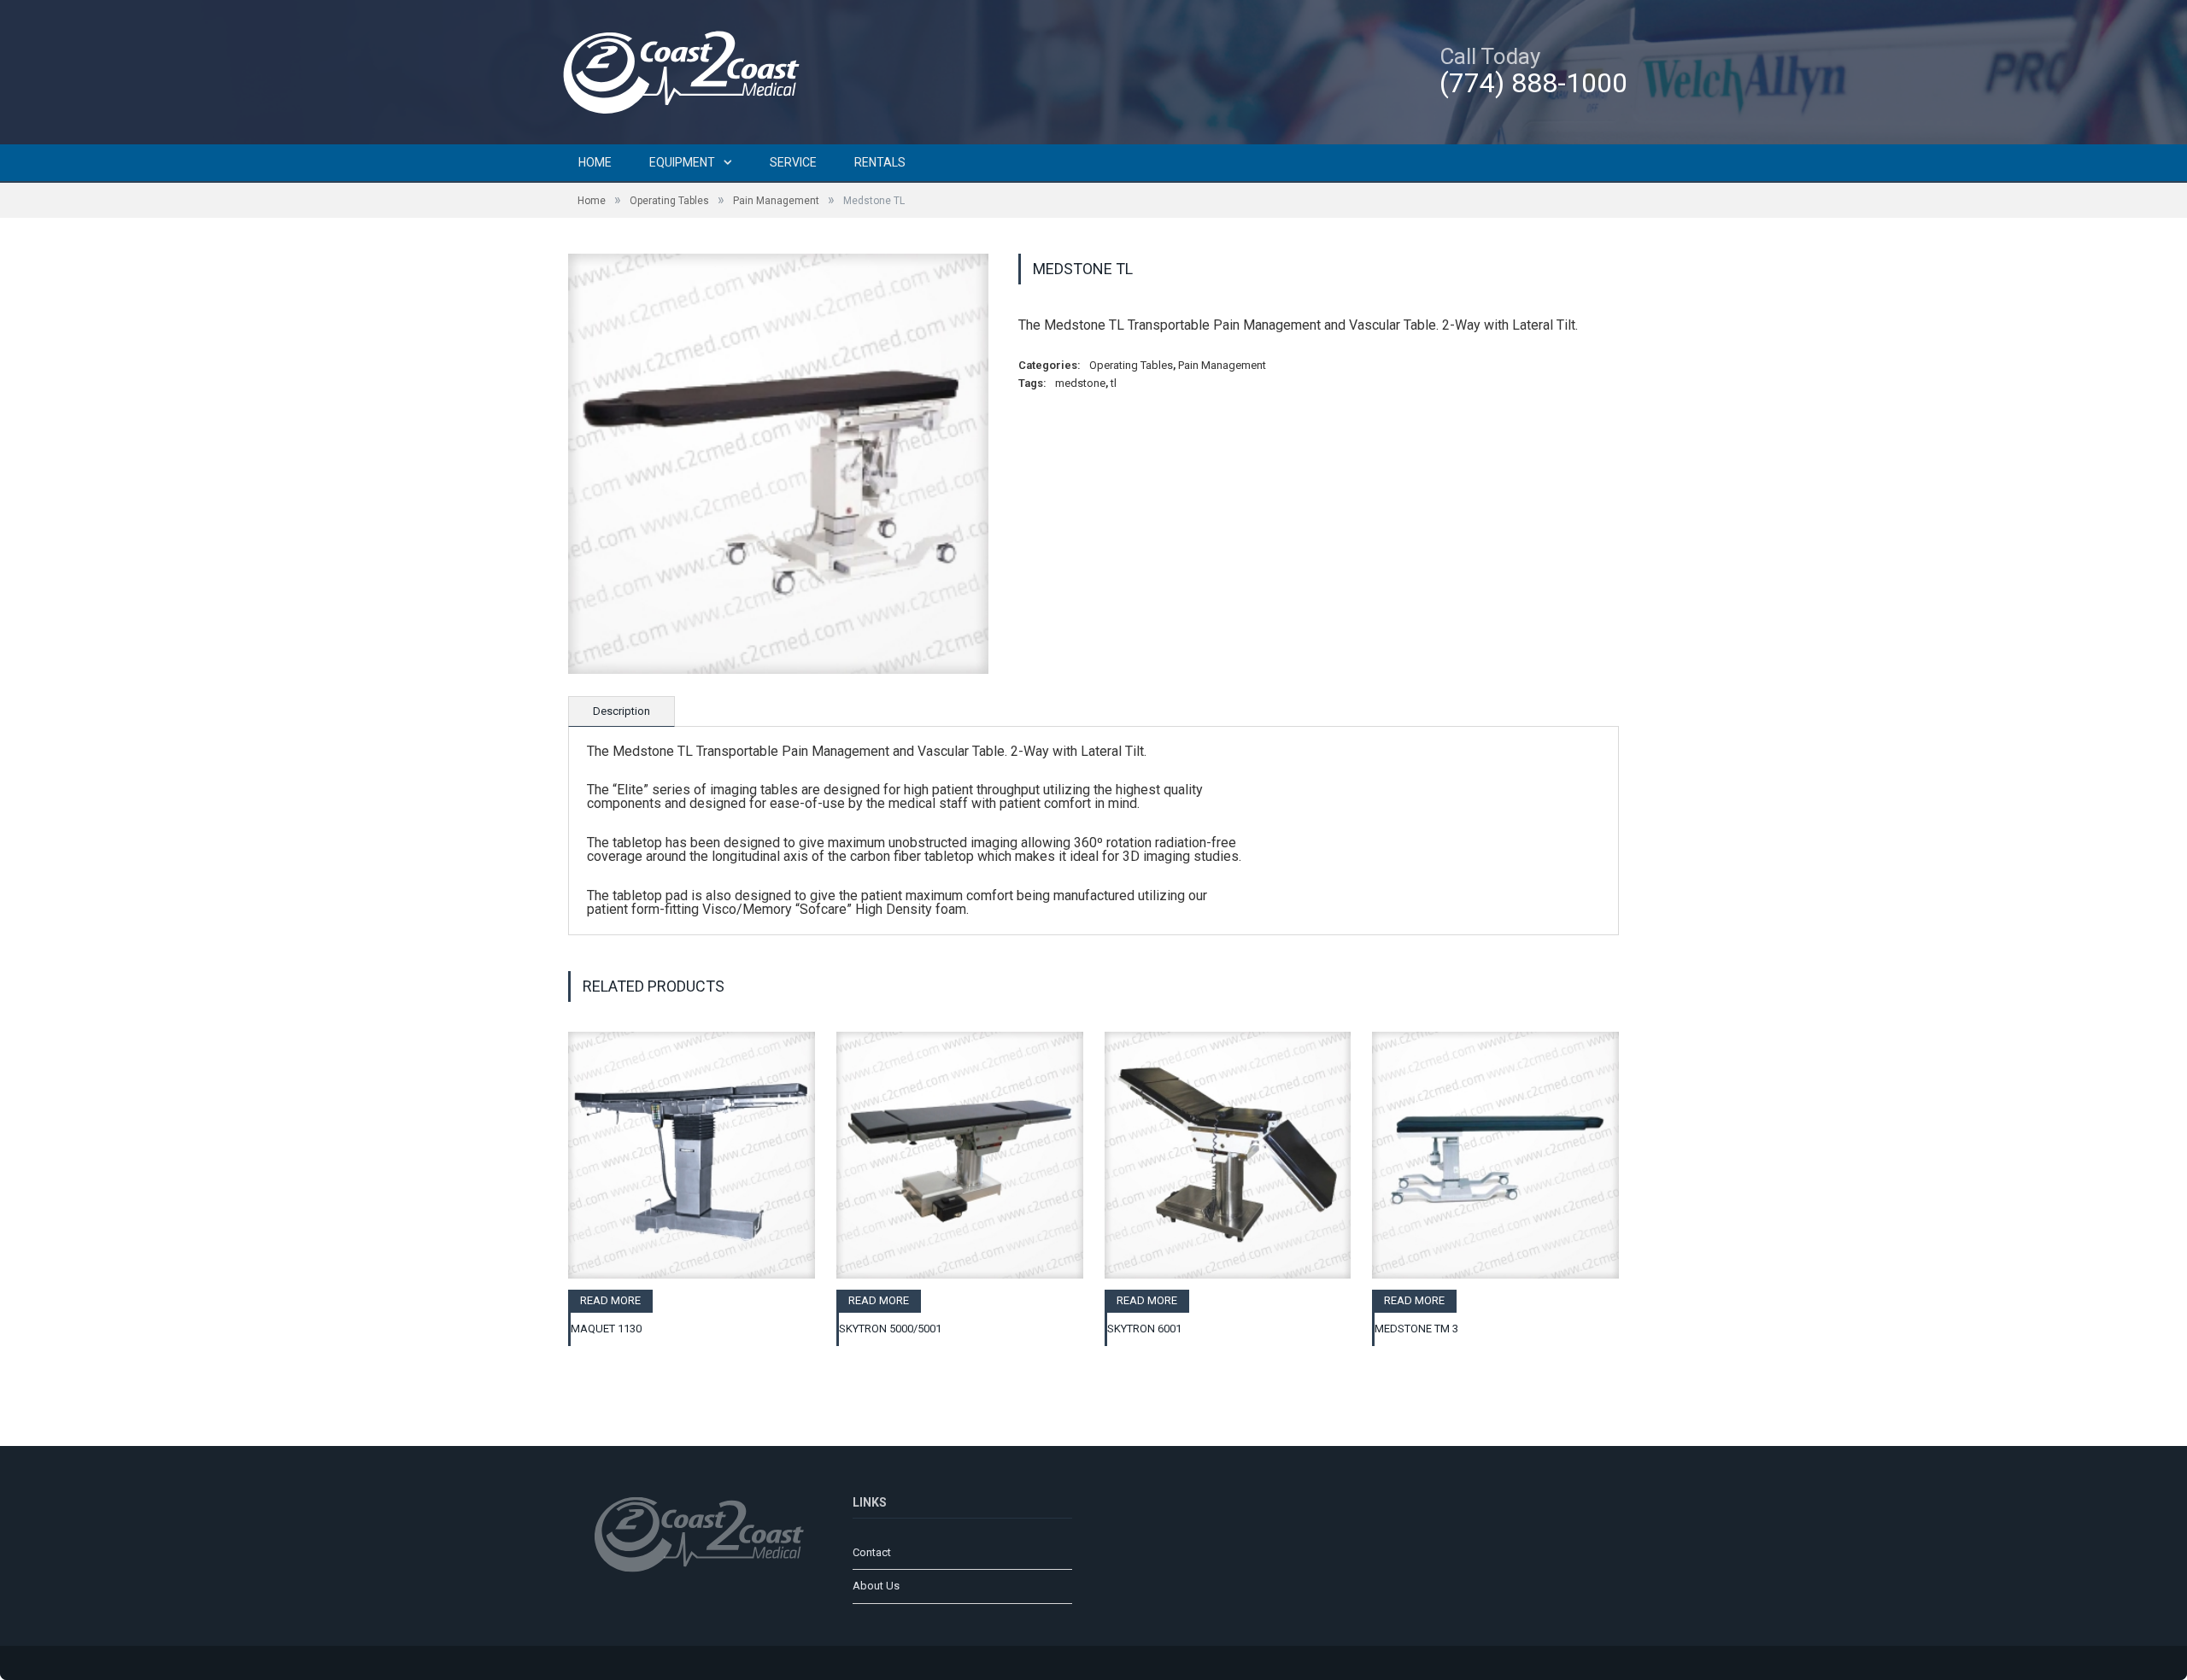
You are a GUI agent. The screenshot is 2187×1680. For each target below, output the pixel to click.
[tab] (622, 711)
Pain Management (776, 201)
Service (793, 162)
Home (595, 162)
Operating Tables (669, 201)
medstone (1080, 383)
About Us (876, 1586)
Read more (610, 1300)
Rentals (880, 162)
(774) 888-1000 (1533, 83)
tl (1114, 383)
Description (622, 711)
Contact (872, 1552)
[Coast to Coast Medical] (688, 70)
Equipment (682, 162)
